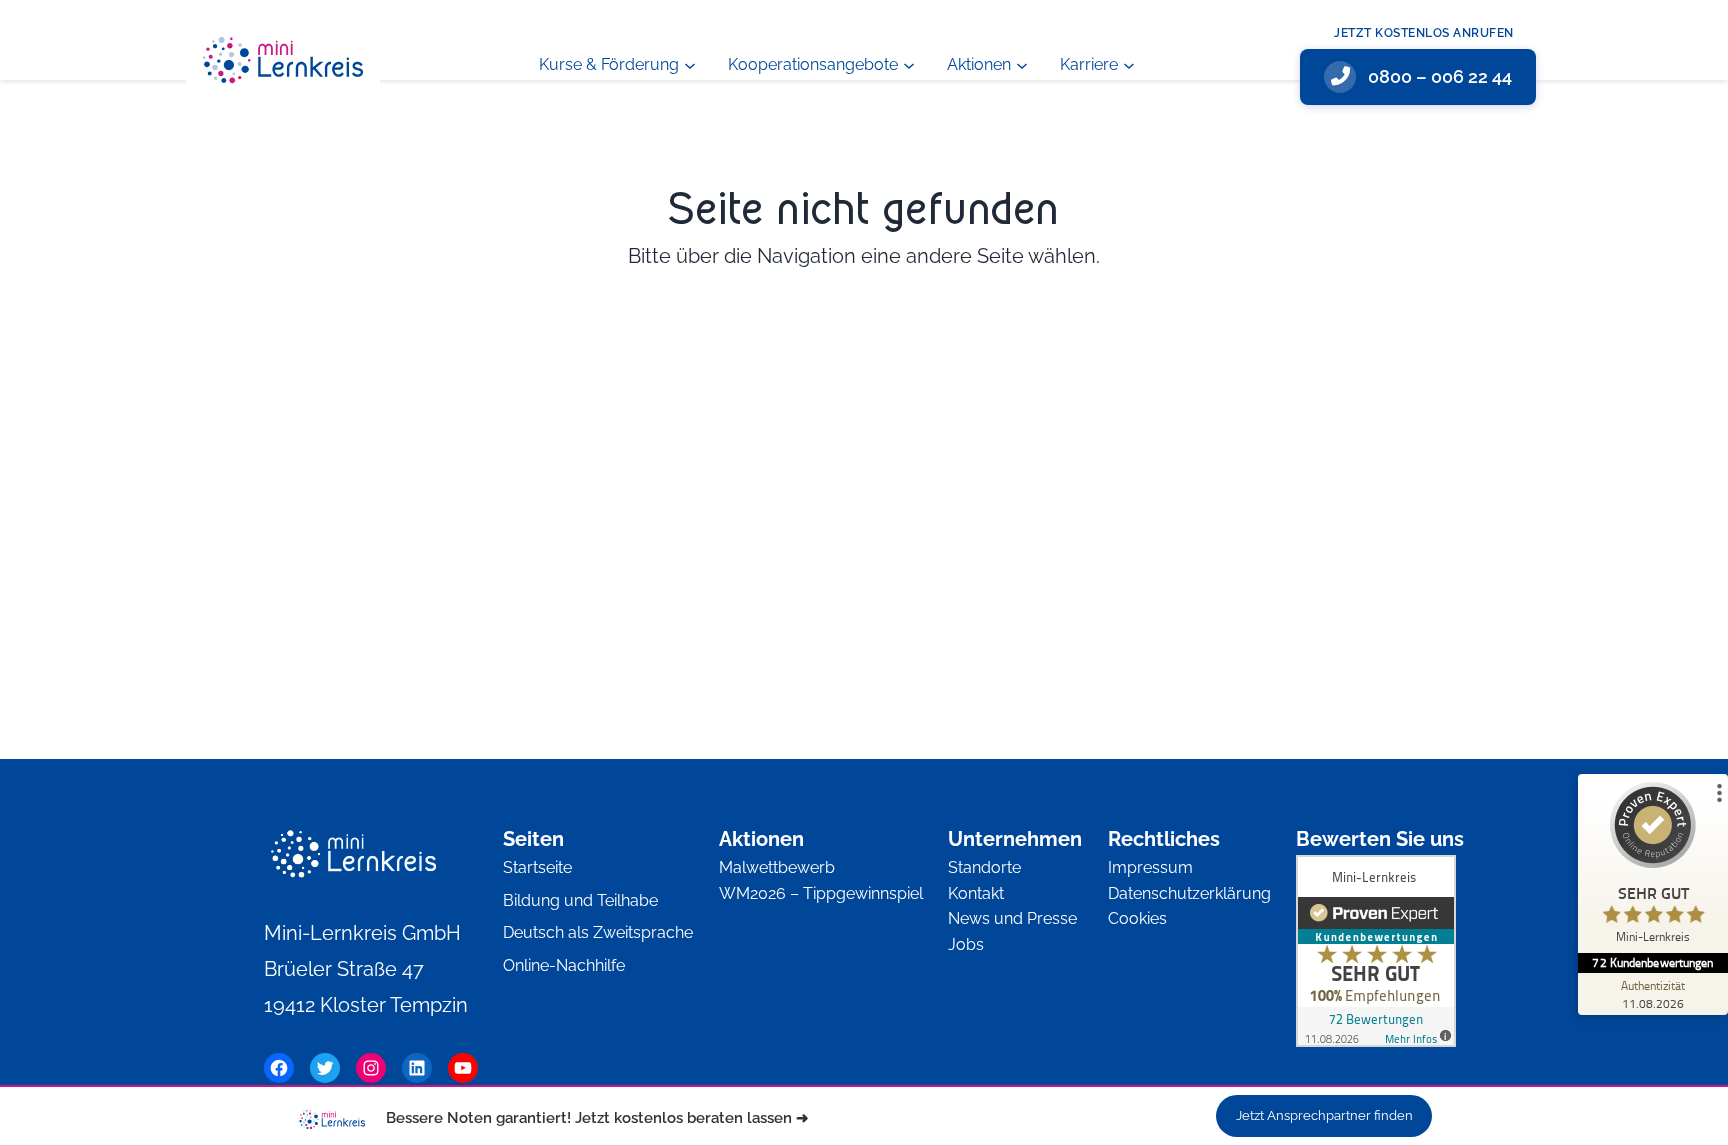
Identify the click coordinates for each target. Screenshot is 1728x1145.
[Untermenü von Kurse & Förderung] (690, 64)
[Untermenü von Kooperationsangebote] (909, 64)
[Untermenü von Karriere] (1129, 64)
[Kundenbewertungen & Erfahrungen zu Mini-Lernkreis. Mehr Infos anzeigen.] (1376, 955)
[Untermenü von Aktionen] (1022, 64)
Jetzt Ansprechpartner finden (1324, 1115)
